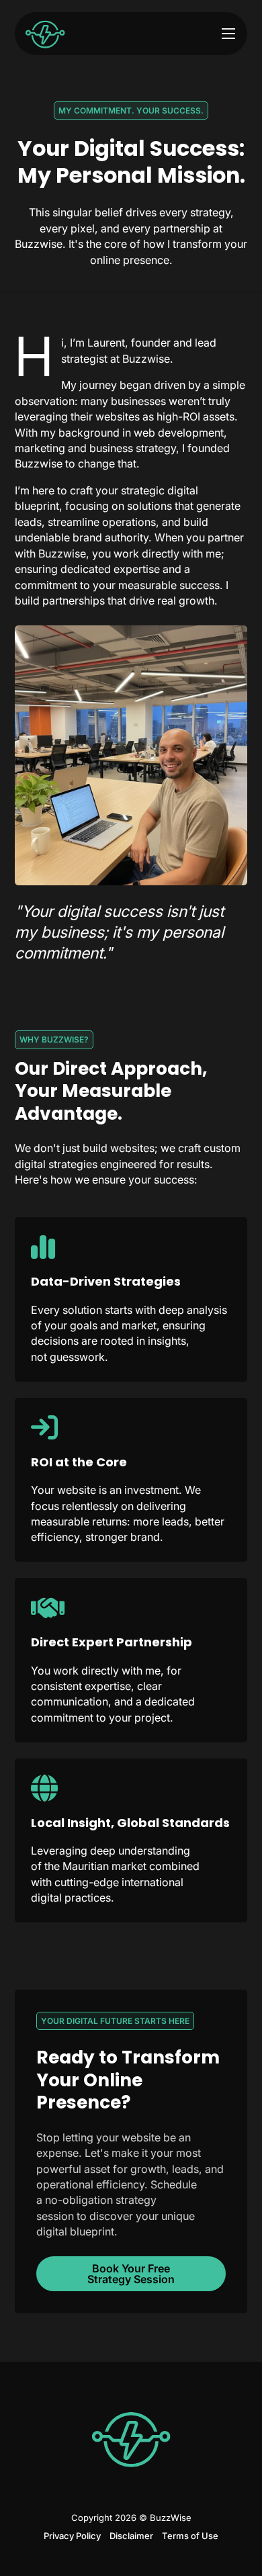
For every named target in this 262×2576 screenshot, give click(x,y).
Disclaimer (131, 2536)
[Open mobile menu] (228, 34)
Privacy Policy (72, 2536)
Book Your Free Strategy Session (131, 2274)
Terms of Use (190, 2536)
